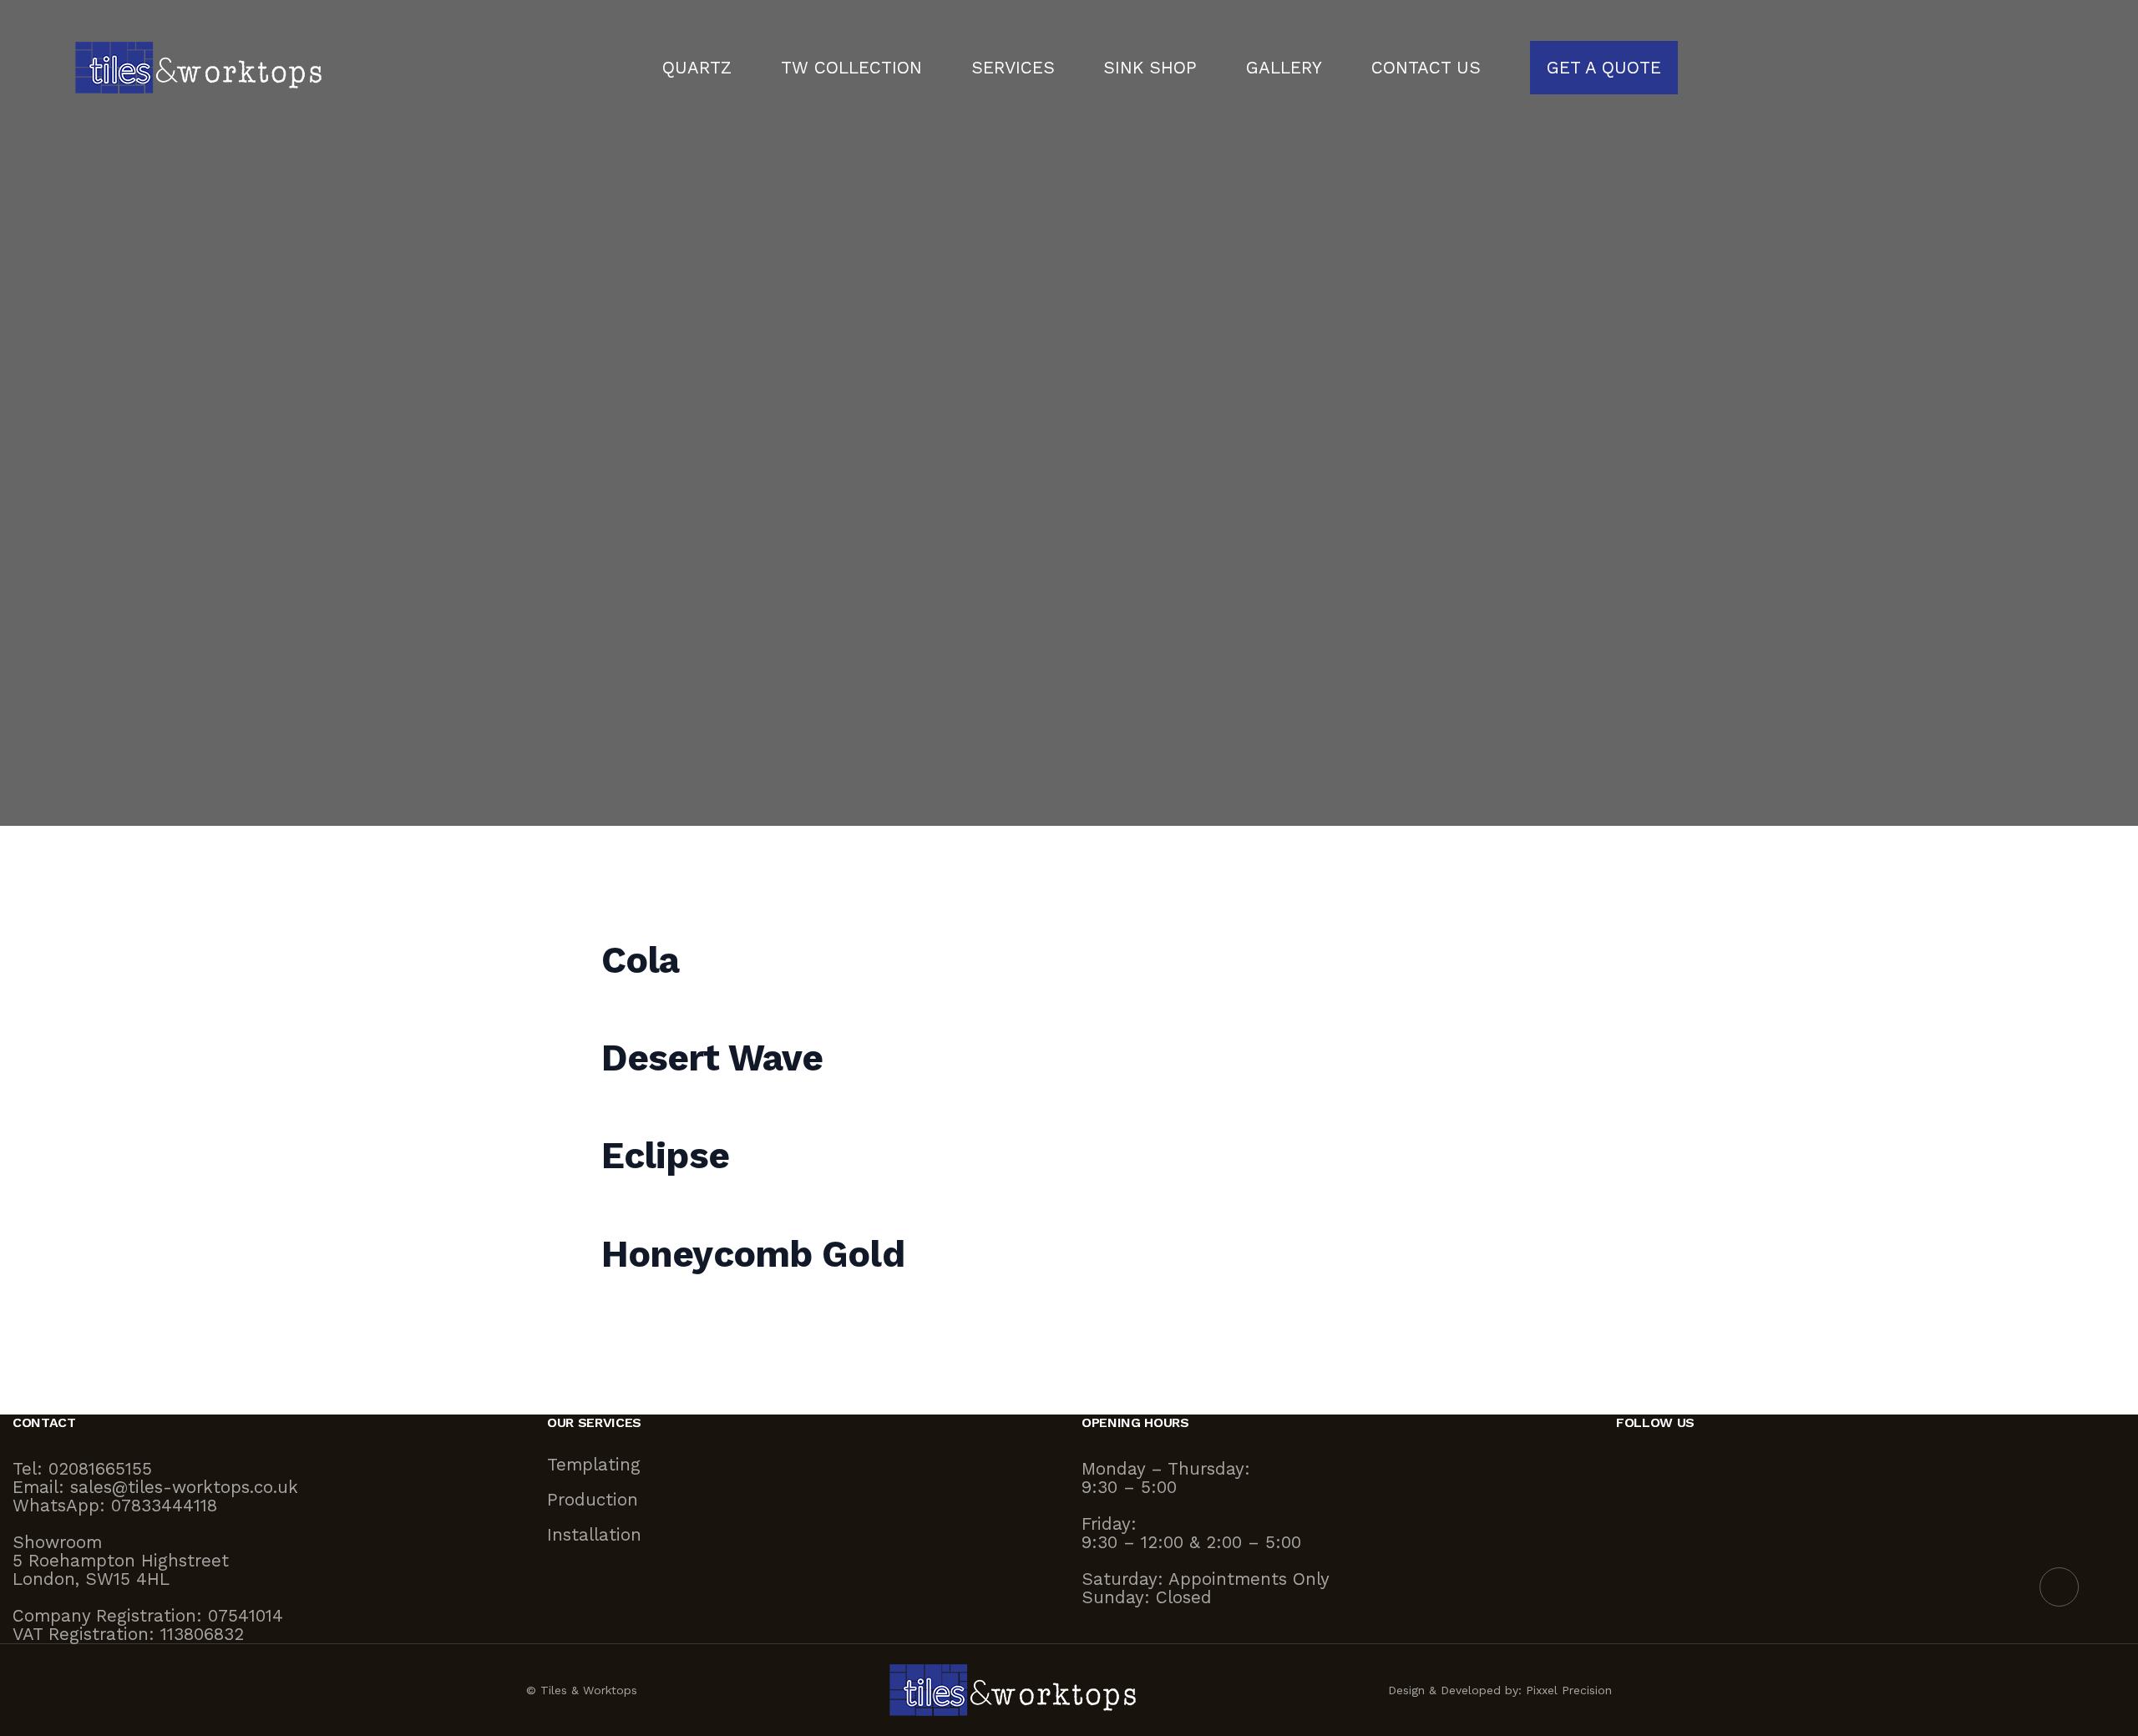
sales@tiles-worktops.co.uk (184, 1487)
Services (1013, 68)
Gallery (1284, 68)
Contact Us (1426, 68)
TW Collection (851, 68)
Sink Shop (1150, 68)
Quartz (697, 68)
